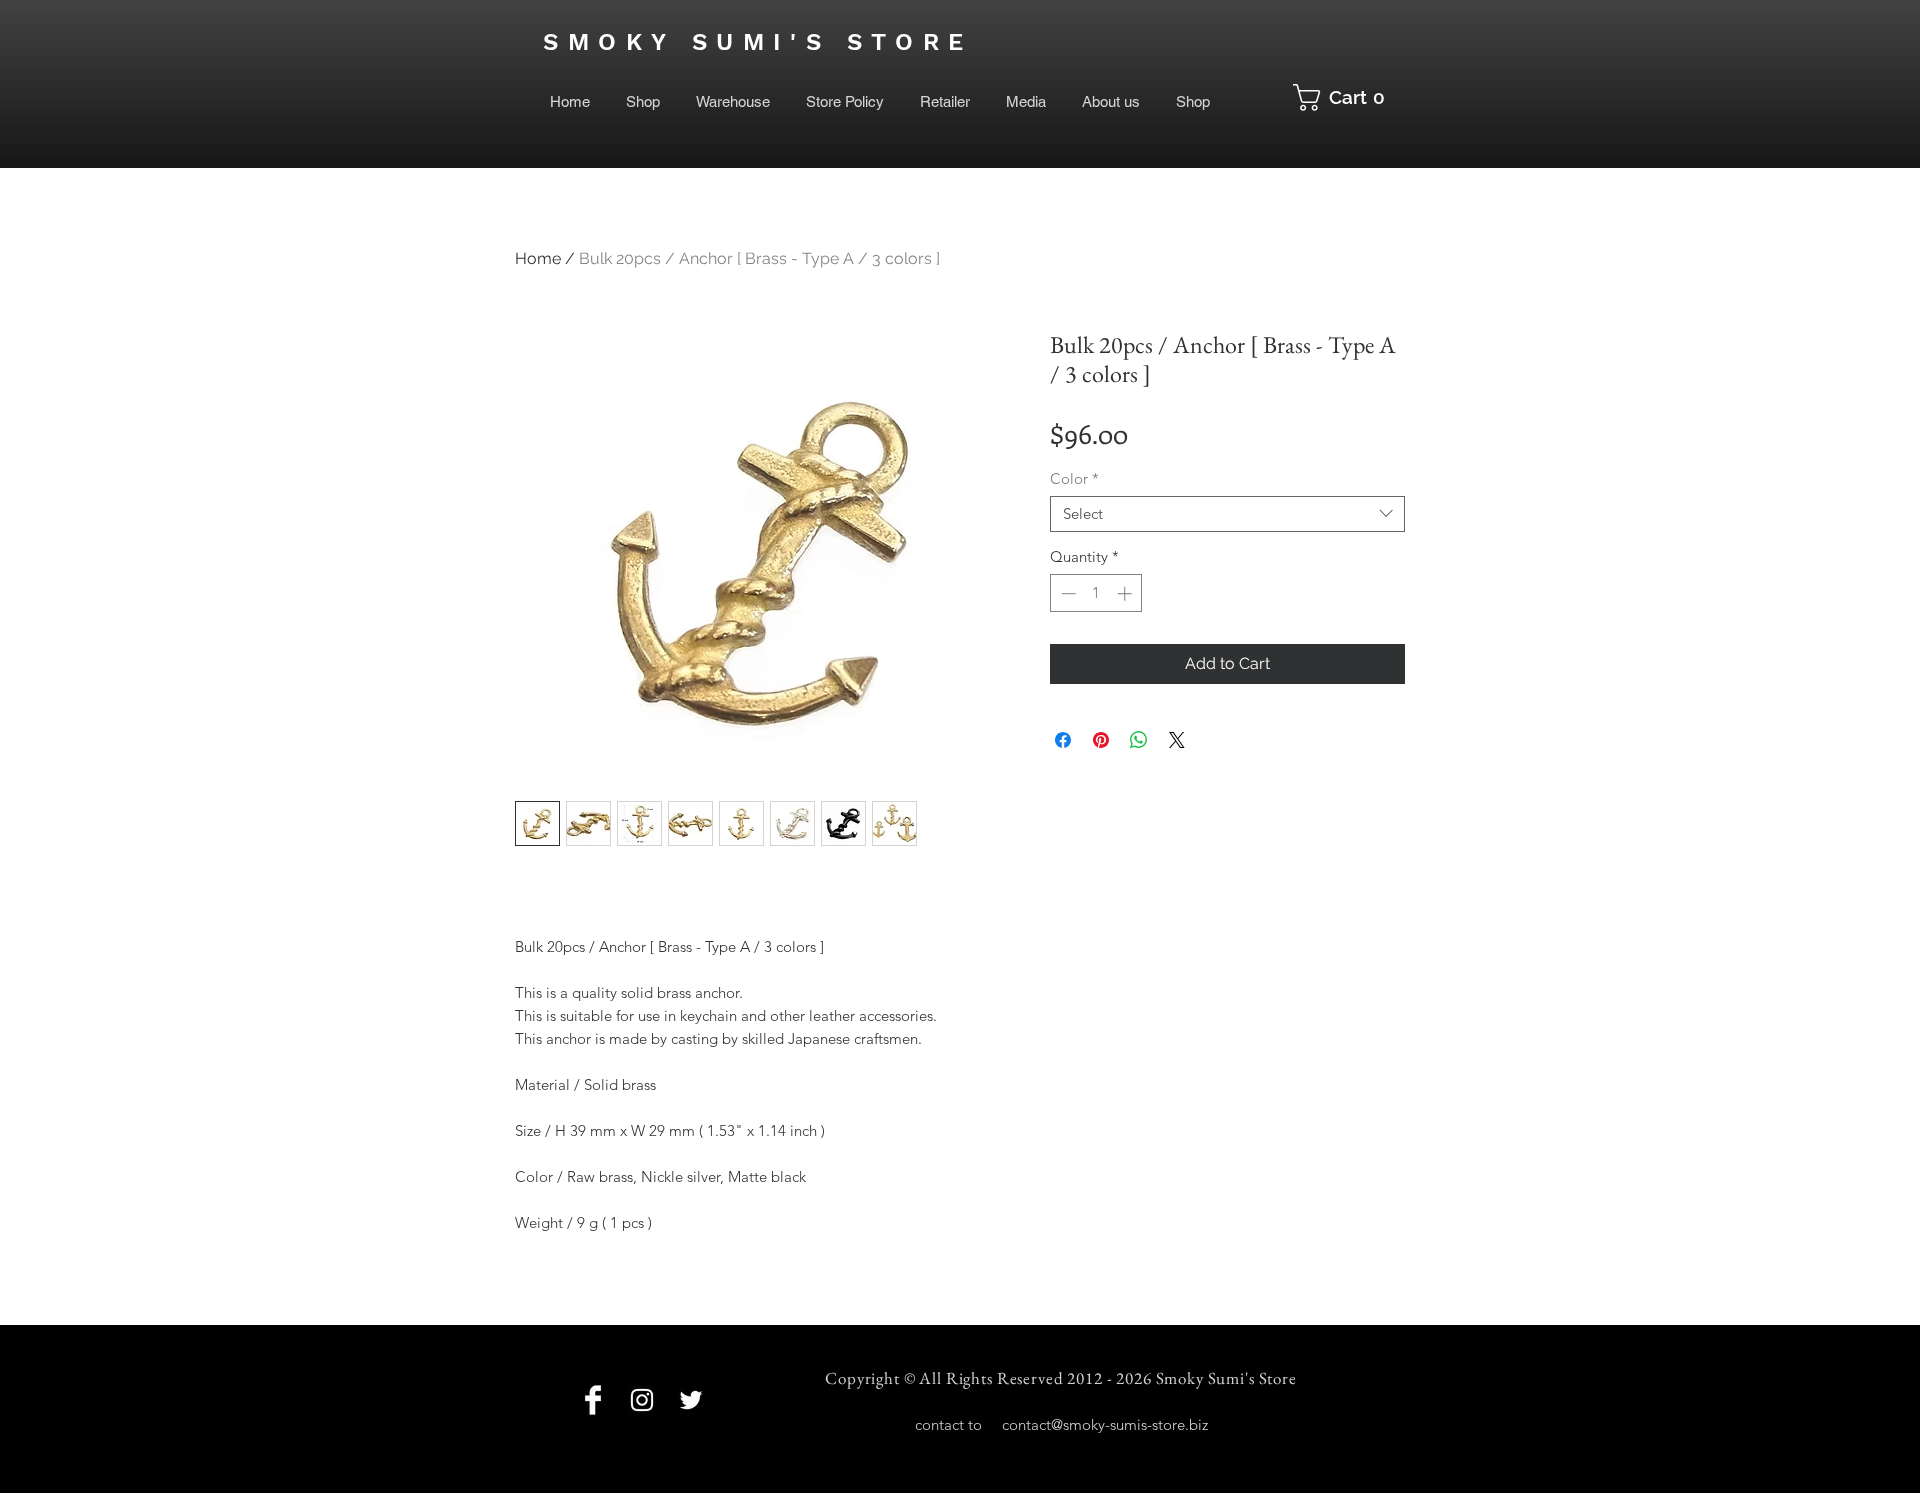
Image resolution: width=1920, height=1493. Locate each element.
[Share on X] (1177, 740)
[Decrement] (1066, 593)
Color (1074, 479)
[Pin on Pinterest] (1101, 740)
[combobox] (1227, 514)
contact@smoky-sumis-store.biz (1105, 1424)
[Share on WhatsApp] (1139, 740)
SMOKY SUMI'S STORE (758, 42)
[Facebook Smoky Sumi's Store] (593, 1400)
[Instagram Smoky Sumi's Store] (642, 1400)
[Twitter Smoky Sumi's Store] (691, 1400)
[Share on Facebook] (1063, 740)
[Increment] (1126, 593)
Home (538, 258)
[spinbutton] (1096, 593)
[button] (1346, 97)
